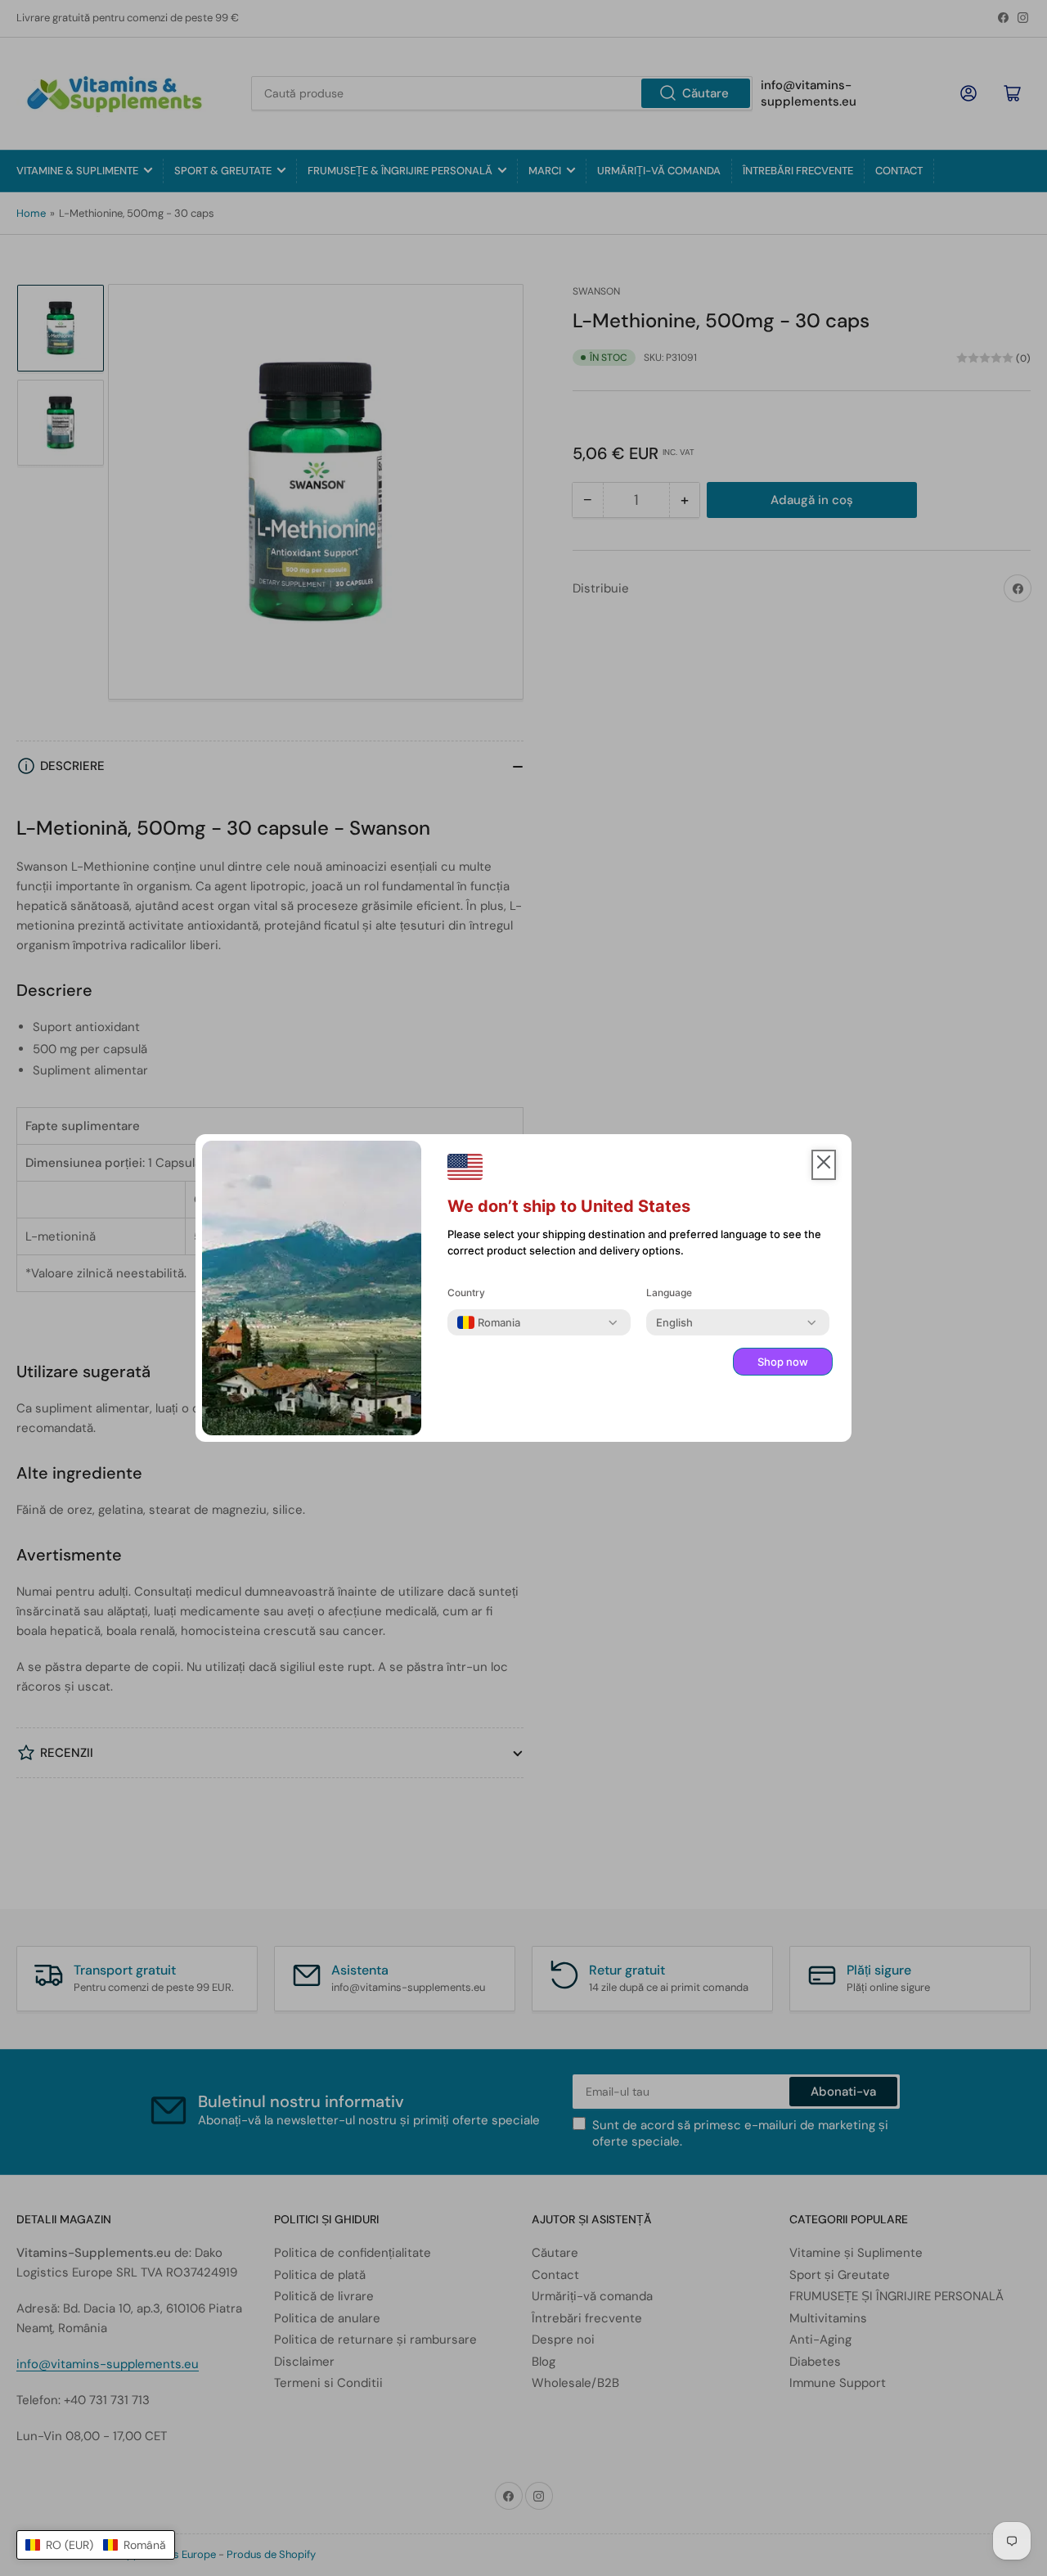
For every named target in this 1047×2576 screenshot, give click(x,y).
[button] (96, 2545)
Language (669, 1293)
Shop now (783, 1362)
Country (466, 1293)
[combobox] (489, 1322)
